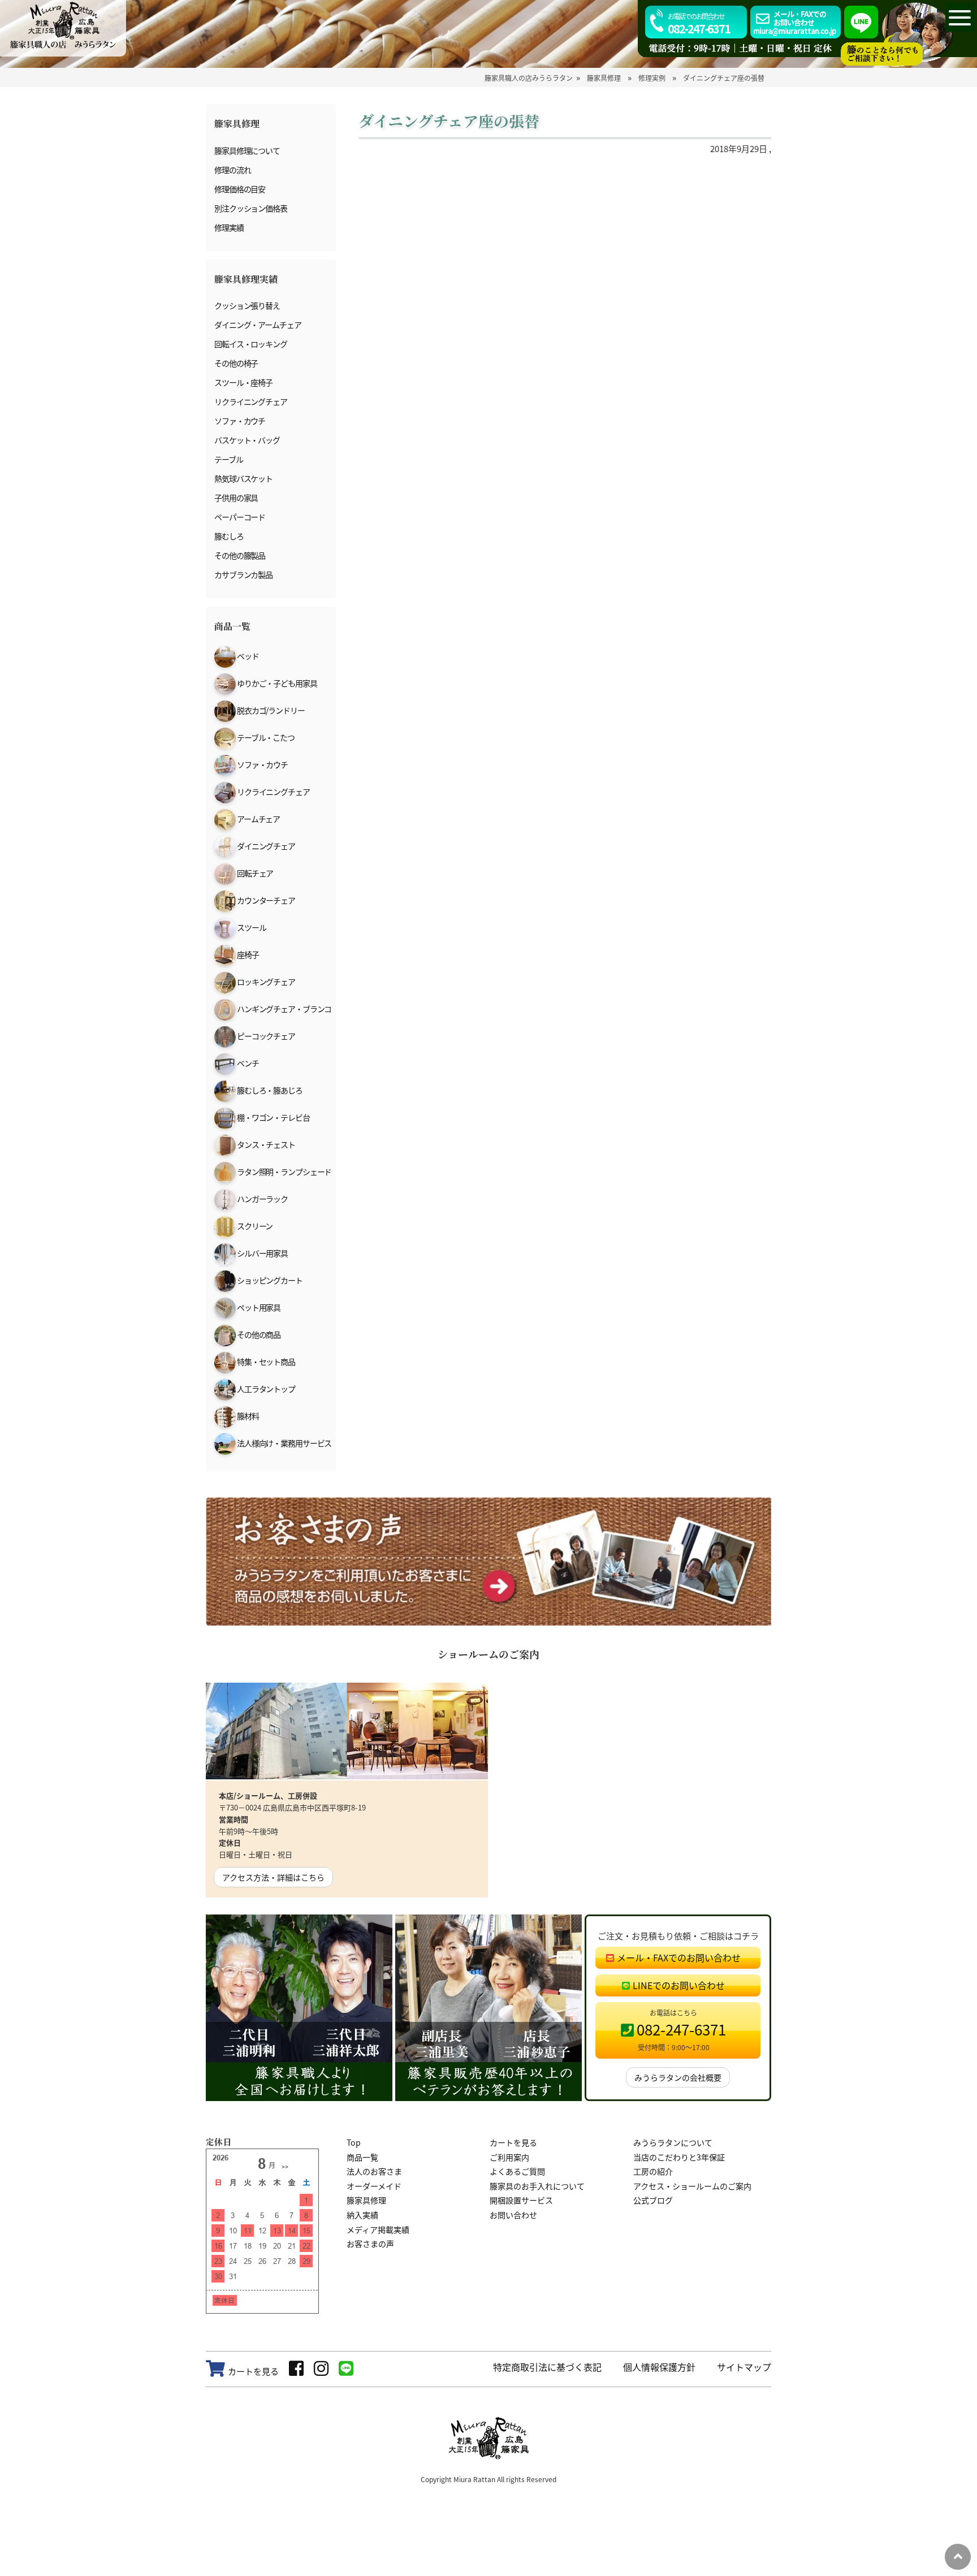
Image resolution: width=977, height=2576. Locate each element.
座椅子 (247, 954)
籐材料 (247, 1416)
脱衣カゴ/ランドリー (270, 710)
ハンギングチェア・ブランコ (284, 1009)
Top (354, 2142)
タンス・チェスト (265, 1144)
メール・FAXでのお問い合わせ (679, 1957)
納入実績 (362, 2215)
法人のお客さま (374, 2171)
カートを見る (513, 2142)
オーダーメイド (374, 2186)
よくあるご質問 (517, 2171)
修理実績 (229, 227)
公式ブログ (653, 2200)
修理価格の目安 (240, 189)
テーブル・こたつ (265, 737)
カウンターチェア (265, 900)
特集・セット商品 (265, 1362)
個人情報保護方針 (659, 2367)
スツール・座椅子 (243, 382)
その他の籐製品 (240, 555)
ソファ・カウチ (240, 421)
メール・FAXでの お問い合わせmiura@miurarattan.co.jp (795, 22)
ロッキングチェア (265, 982)
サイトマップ (744, 2367)
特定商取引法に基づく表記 (547, 2367)
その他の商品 (258, 1334)
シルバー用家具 (262, 1253)
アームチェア (258, 819)
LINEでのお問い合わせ (679, 1985)
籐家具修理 (366, 2200)
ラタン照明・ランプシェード (284, 1172)
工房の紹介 (653, 2171)
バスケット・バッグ (247, 440)
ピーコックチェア (265, 1036)
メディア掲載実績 (378, 2229)
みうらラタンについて (673, 2142)
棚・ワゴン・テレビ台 (273, 1117)
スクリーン (254, 1226)
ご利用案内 (509, 2157)
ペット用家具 (258, 1307)
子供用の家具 (236, 498)
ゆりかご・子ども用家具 (276, 683)
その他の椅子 (236, 363)
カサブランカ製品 (243, 574)
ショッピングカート (269, 1280)
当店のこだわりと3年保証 (679, 2157)
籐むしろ (229, 536)
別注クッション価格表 (251, 208)
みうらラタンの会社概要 (678, 2077)
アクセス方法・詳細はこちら (273, 1877)
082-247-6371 (699, 24)
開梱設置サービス (521, 2200)
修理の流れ (232, 170)
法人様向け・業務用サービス (284, 1443)
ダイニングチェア (265, 846)
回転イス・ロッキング (251, 344)
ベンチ (247, 1063)
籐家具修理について (247, 150)
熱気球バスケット (243, 478)
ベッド (247, 656)
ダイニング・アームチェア (258, 325)
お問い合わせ (513, 2215)
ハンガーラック (262, 1199)
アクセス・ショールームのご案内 (692, 2186)
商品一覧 (362, 2157)
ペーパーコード (240, 517)
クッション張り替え (247, 305)
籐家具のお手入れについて (537, 2186)
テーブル (229, 459)
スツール (251, 927)
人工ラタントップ (265, 1389)
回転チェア (254, 873)
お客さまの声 (370, 2244)
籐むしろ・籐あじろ (269, 1090)
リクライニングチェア (251, 401)
